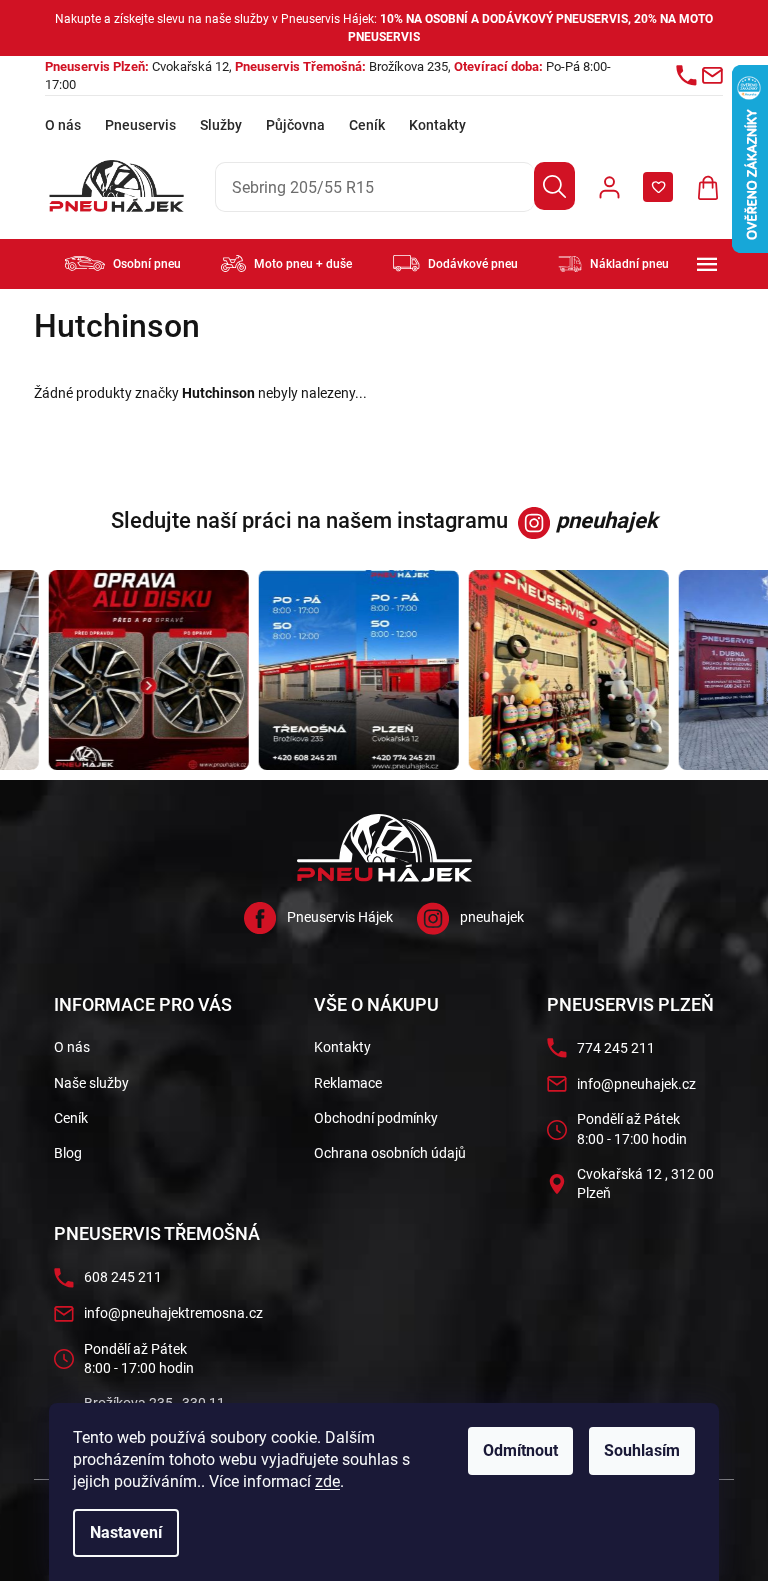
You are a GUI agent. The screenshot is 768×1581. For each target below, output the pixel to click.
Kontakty (437, 125)
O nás (63, 125)
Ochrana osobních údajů (390, 1153)
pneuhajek (492, 917)
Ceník (367, 125)
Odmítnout (520, 1450)
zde (327, 1481)
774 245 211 (616, 1048)
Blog (68, 1153)
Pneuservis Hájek (340, 917)
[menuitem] (123, 263)
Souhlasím (642, 1450)
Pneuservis (140, 125)
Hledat (554, 186)
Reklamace (348, 1083)
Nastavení (126, 1532)
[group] (140, 670)
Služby (221, 125)
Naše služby (91, 1083)
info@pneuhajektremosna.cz (173, 1313)
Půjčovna (295, 125)
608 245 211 (123, 1277)
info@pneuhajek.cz (636, 1084)
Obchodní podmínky (376, 1118)
